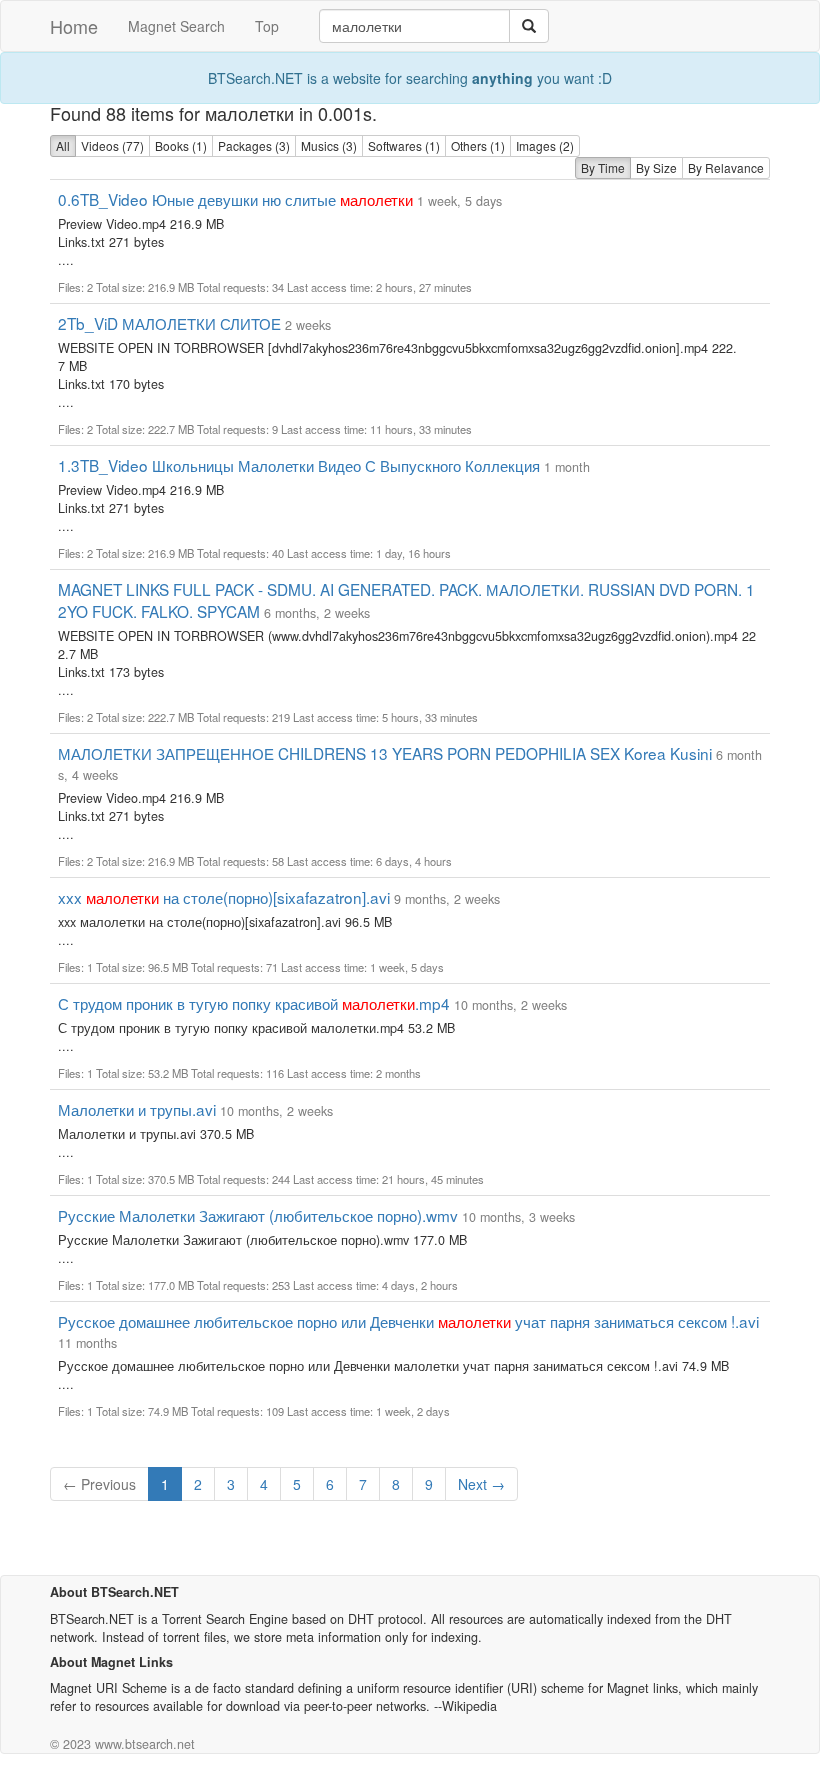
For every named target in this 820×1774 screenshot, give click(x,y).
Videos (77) (112, 145)
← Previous (99, 1484)
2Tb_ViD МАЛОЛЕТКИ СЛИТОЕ (169, 323)
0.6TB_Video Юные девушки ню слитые (235, 199)
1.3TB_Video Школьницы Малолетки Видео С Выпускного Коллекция (299, 465)
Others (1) (478, 145)
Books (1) (181, 145)
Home (74, 26)
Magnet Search (176, 26)
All (63, 145)
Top (267, 26)
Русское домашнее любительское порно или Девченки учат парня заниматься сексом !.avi (408, 1321)
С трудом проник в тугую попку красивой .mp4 (254, 1003)
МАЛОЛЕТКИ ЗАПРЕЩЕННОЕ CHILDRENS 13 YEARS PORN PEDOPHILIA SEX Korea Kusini (385, 753)
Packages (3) (254, 145)
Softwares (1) (404, 145)
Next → (481, 1484)
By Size (656, 167)
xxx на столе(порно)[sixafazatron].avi (224, 897)
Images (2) (545, 145)
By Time (603, 167)
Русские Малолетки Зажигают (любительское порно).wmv (258, 1215)
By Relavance (726, 167)
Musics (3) (329, 145)
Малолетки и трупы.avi (137, 1109)
